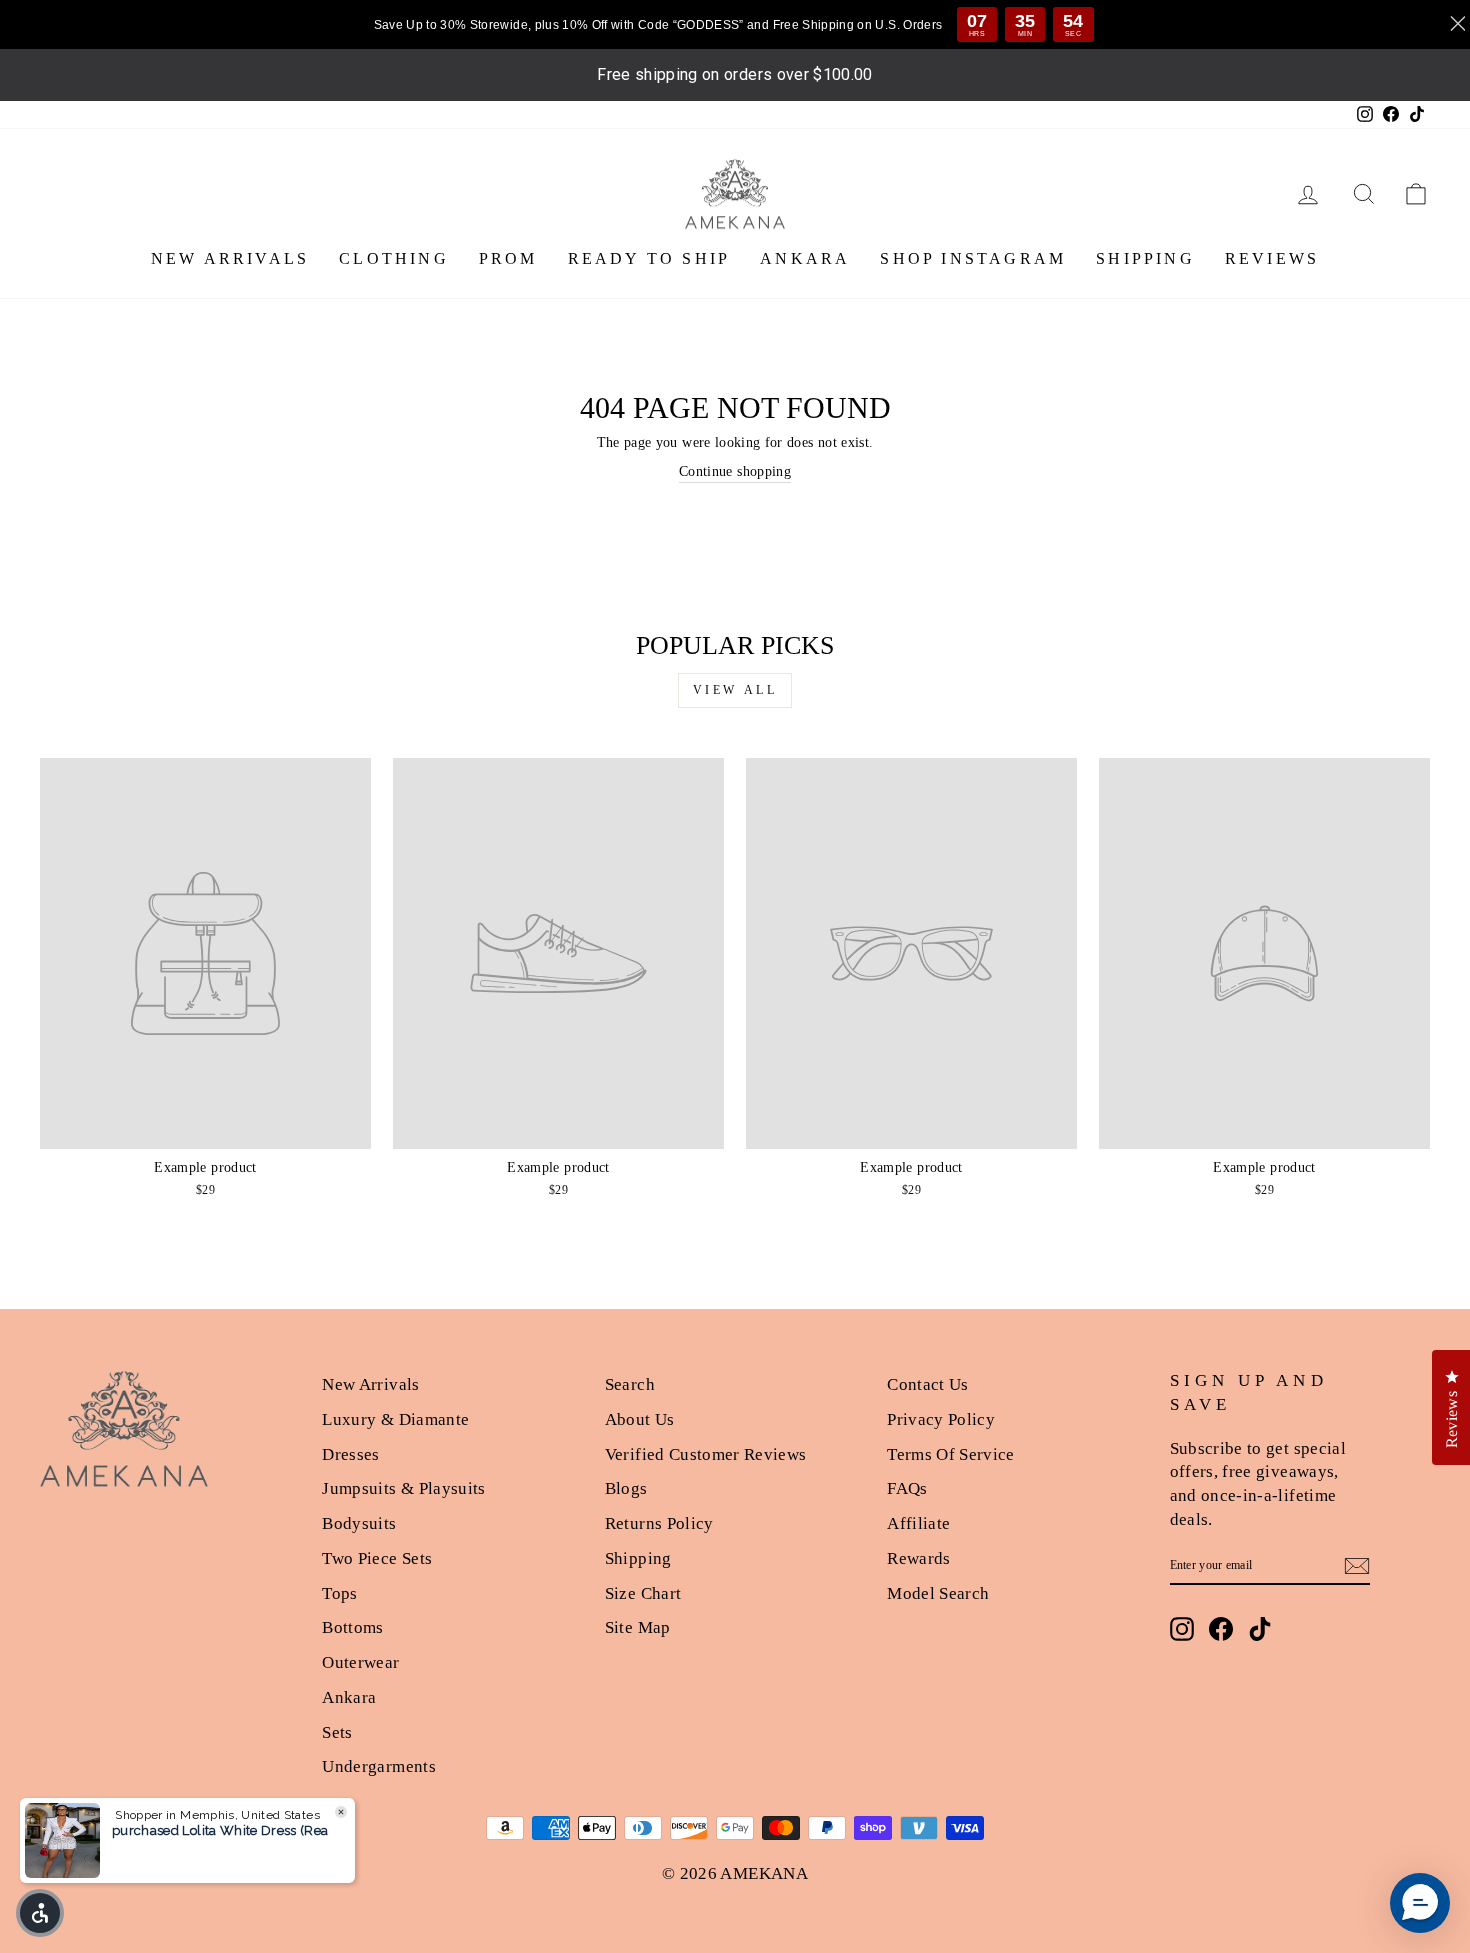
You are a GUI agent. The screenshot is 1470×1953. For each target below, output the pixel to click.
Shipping (638, 1558)
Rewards (918, 1558)
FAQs (907, 1488)
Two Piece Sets (377, 1558)
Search (630, 1384)
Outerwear (360, 1662)
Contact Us (928, 1384)
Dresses (350, 1454)
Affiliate (918, 1523)
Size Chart (643, 1593)
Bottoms (352, 1627)
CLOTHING (394, 258)
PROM (508, 258)
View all (735, 690)
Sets (337, 1732)
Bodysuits (359, 1523)
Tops (339, 1593)
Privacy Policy (941, 1419)
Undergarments (379, 1766)
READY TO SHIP (649, 258)
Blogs (626, 1488)
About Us (640, 1419)
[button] (40, 1913)
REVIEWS (1272, 258)
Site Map (638, 1627)
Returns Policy (659, 1523)
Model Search (938, 1593)
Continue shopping (735, 471)
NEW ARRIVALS (230, 258)
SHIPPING (1145, 258)
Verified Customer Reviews (706, 1454)
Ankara (349, 1697)
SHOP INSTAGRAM (973, 258)
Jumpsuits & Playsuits (403, 1488)
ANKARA (805, 258)
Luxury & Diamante (395, 1419)
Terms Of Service (951, 1454)
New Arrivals (370, 1384)
